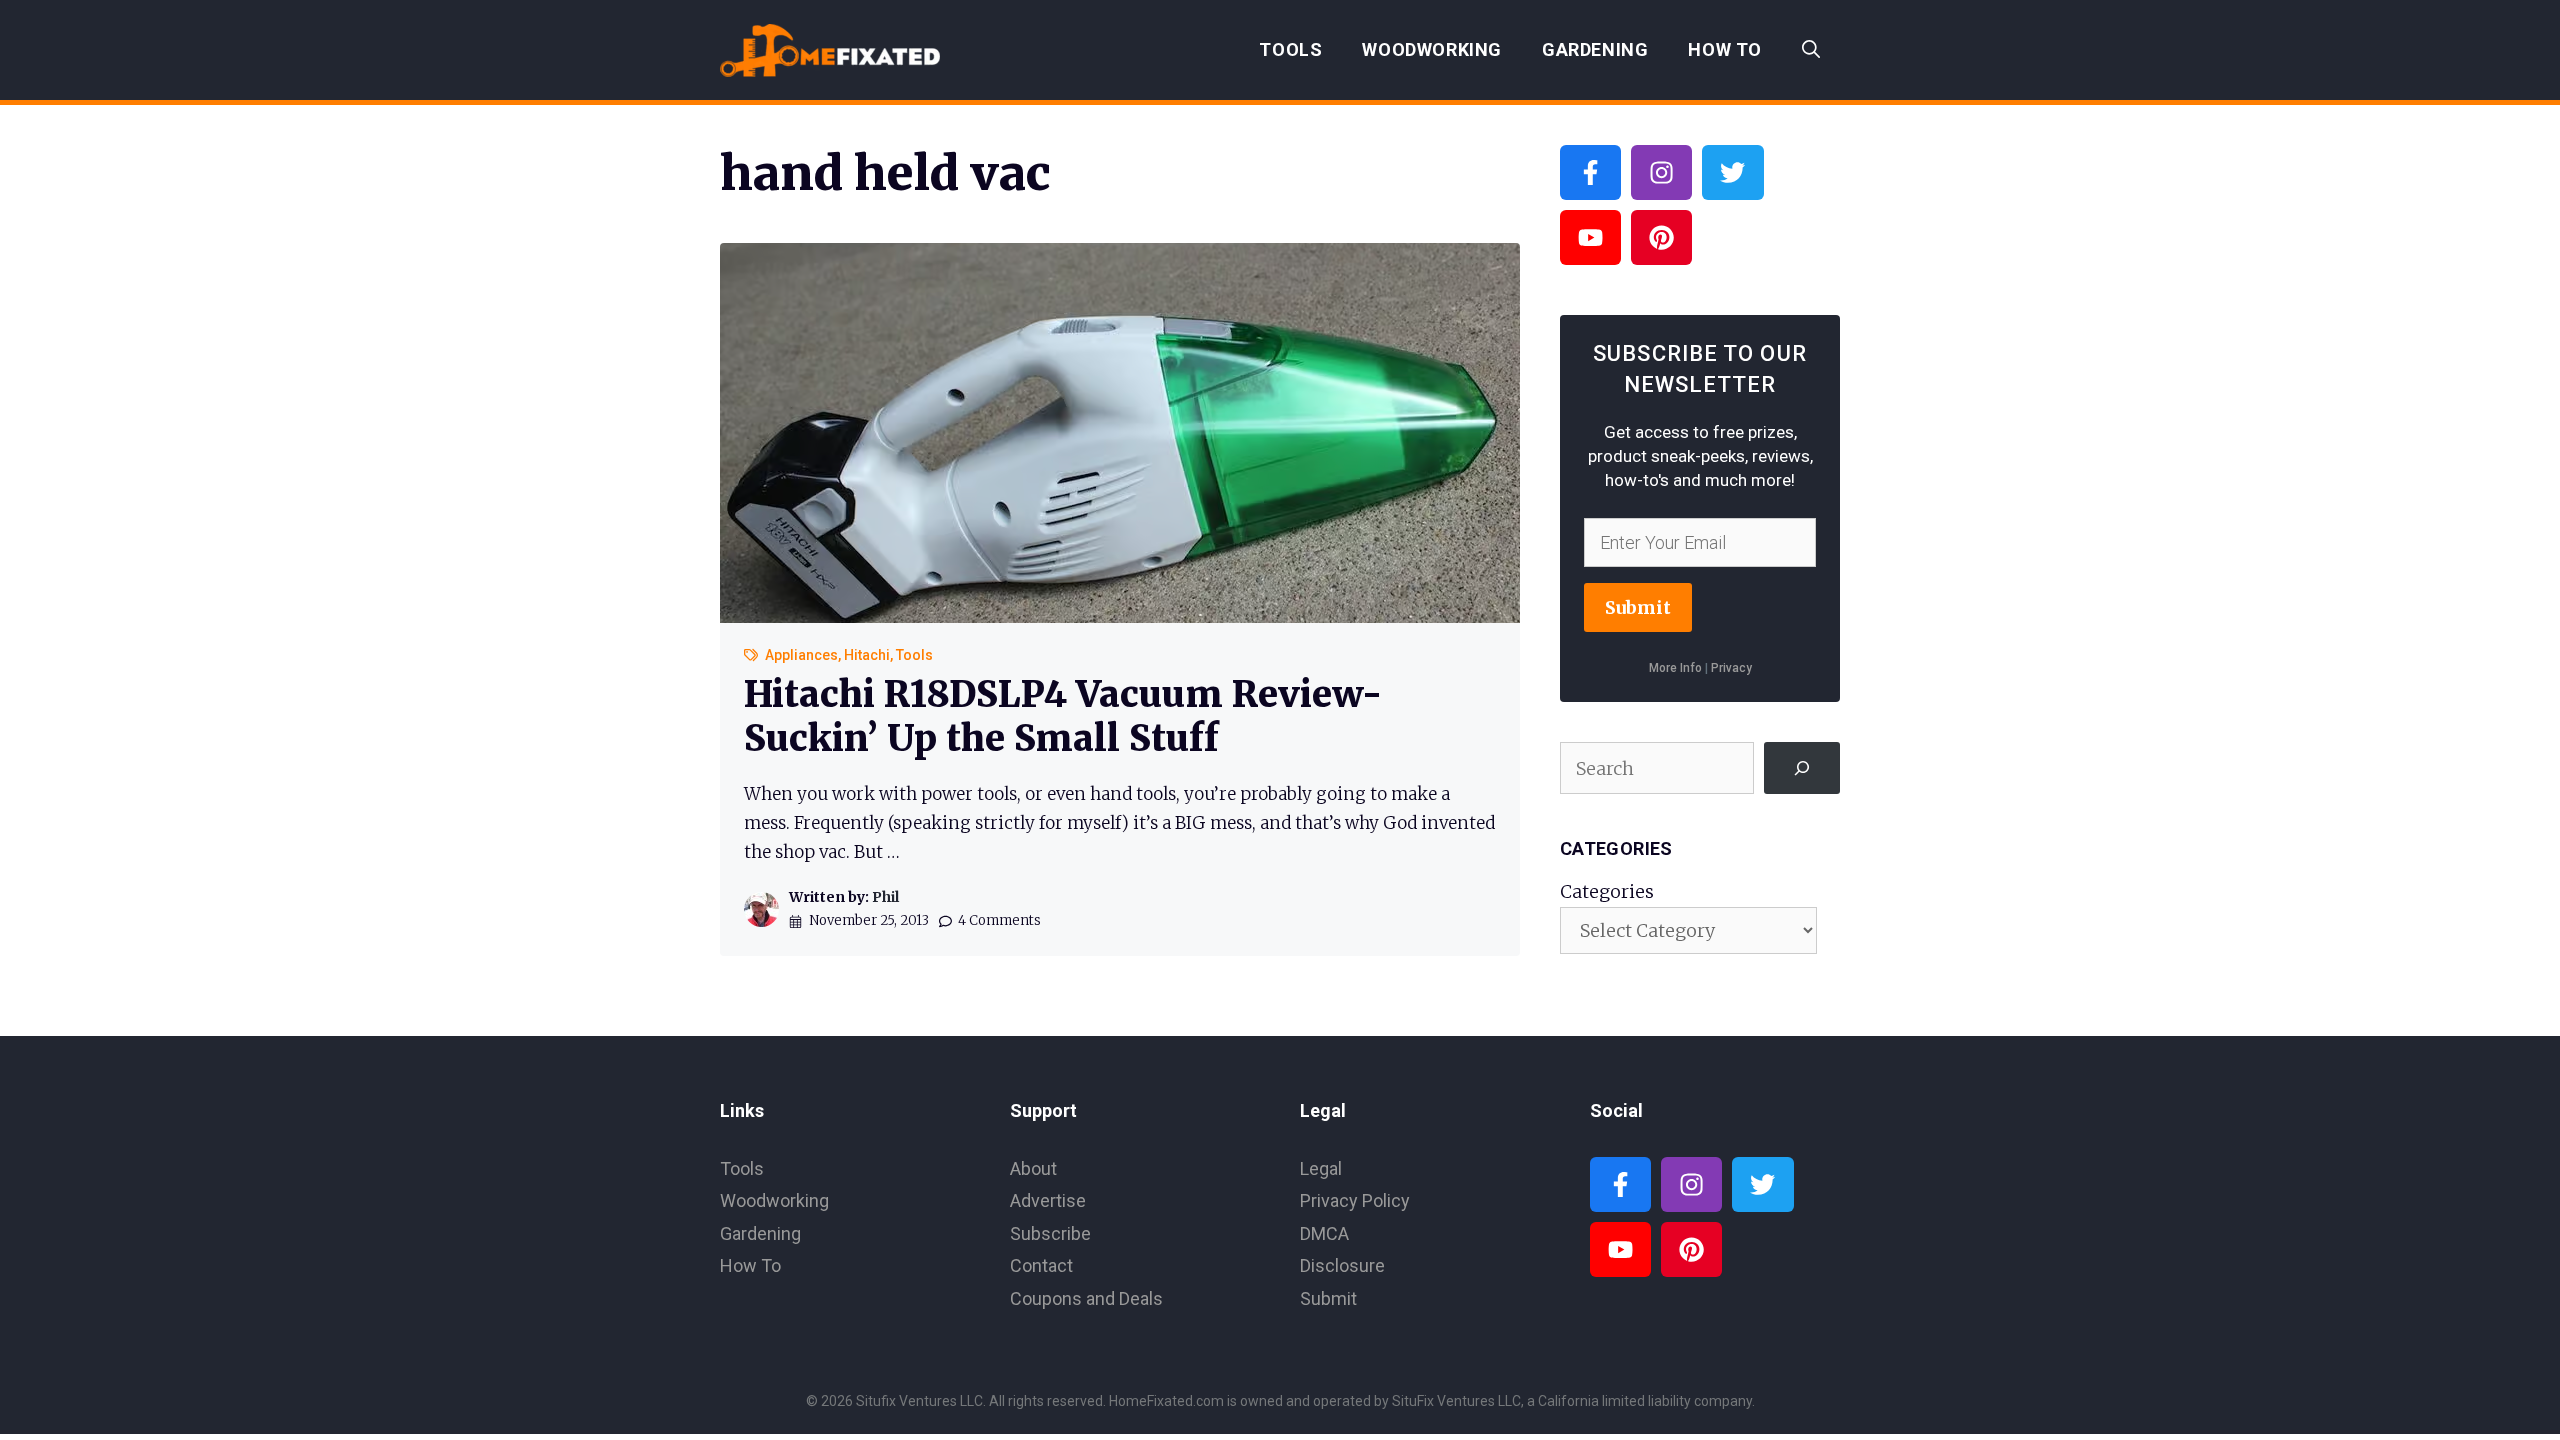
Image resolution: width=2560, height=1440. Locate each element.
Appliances (801, 655)
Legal (1321, 1168)
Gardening (1595, 49)
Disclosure (1342, 1265)
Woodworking (1432, 49)
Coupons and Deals (1086, 1298)
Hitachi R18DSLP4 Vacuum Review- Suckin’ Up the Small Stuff (1063, 716)
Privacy (1731, 668)
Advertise (1048, 1200)
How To (1725, 49)
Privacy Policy (1355, 1200)
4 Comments (999, 920)
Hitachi (867, 655)
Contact (1041, 1265)
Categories (1607, 891)
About (1033, 1168)
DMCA (1324, 1233)
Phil (885, 897)
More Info (1675, 668)
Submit (1638, 607)
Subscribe (1050, 1233)
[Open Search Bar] (1811, 50)
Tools (1290, 49)
